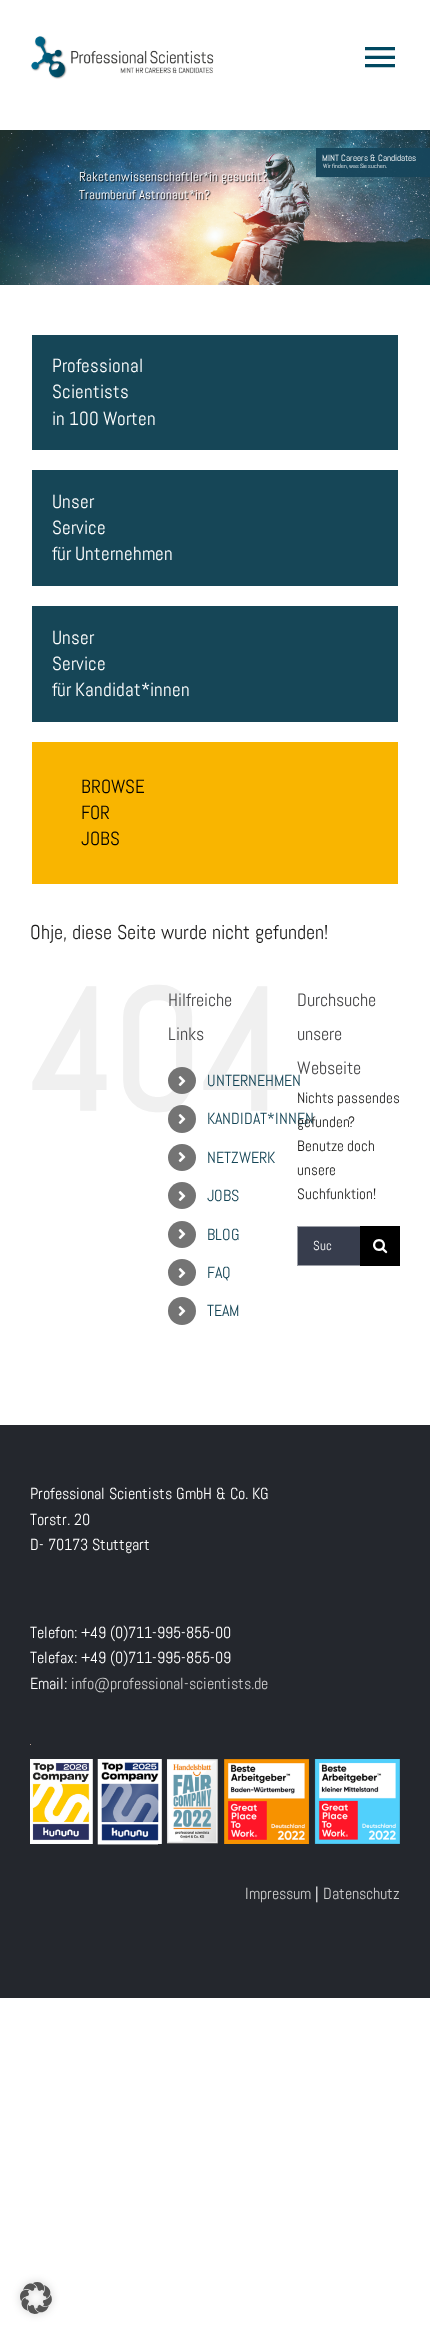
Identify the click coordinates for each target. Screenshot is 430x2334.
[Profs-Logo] (122, 42)
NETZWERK (241, 1157)
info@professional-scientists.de (169, 1683)
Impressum (278, 1893)
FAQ (219, 1272)
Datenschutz (361, 1893)
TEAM (223, 1310)
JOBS (223, 1195)
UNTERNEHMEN (254, 1080)
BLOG (223, 1234)
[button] (36, 2298)
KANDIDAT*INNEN (260, 1118)
